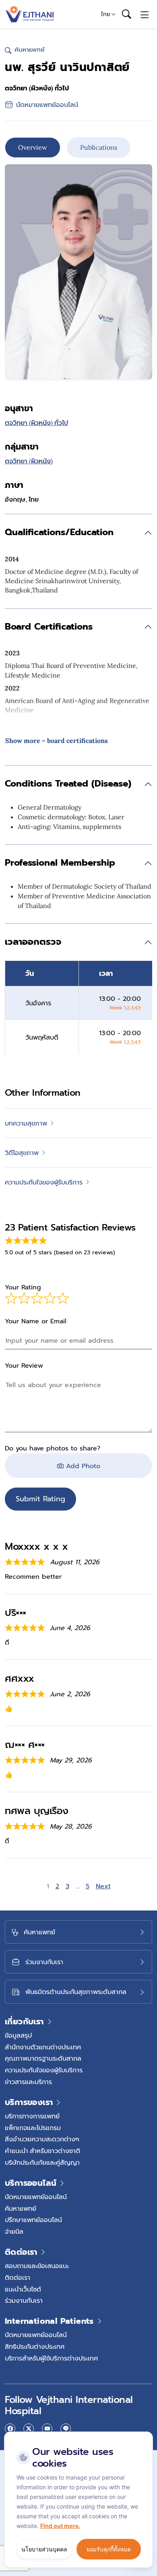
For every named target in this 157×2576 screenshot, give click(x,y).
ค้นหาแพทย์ (21, 2208)
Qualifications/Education (59, 532)
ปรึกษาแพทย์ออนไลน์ (33, 2220)
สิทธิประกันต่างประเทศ (35, 2346)
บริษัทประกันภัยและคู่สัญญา (42, 2162)
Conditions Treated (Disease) (68, 784)
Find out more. (60, 2526)
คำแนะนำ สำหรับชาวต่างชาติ (42, 2151)
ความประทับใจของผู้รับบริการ (44, 2070)
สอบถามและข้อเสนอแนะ (37, 2266)
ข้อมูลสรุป (18, 2035)
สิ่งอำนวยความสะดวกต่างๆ (42, 2139)
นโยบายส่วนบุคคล (44, 2549)
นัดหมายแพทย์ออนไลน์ (36, 2197)
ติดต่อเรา (18, 2277)
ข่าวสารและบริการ (28, 2082)
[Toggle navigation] (145, 14)
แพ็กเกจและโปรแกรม (33, 2128)
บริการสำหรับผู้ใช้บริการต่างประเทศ (51, 2358)
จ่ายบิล (14, 2231)
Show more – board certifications (57, 741)
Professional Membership (60, 863)
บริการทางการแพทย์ (32, 2116)
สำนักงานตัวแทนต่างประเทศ (43, 2047)
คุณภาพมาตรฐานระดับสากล (43, 2058)
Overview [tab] (33, 147)
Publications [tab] (99, 147)
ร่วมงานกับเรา (24, 2300)
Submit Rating (40, 1499)
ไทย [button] (106, 14)
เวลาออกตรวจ (33, 942)
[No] (145, 2434)
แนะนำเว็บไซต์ (23, 2289)
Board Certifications (49, 627)
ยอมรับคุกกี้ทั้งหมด (109, 2549)
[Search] (126, 15)
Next (103, 1886)
